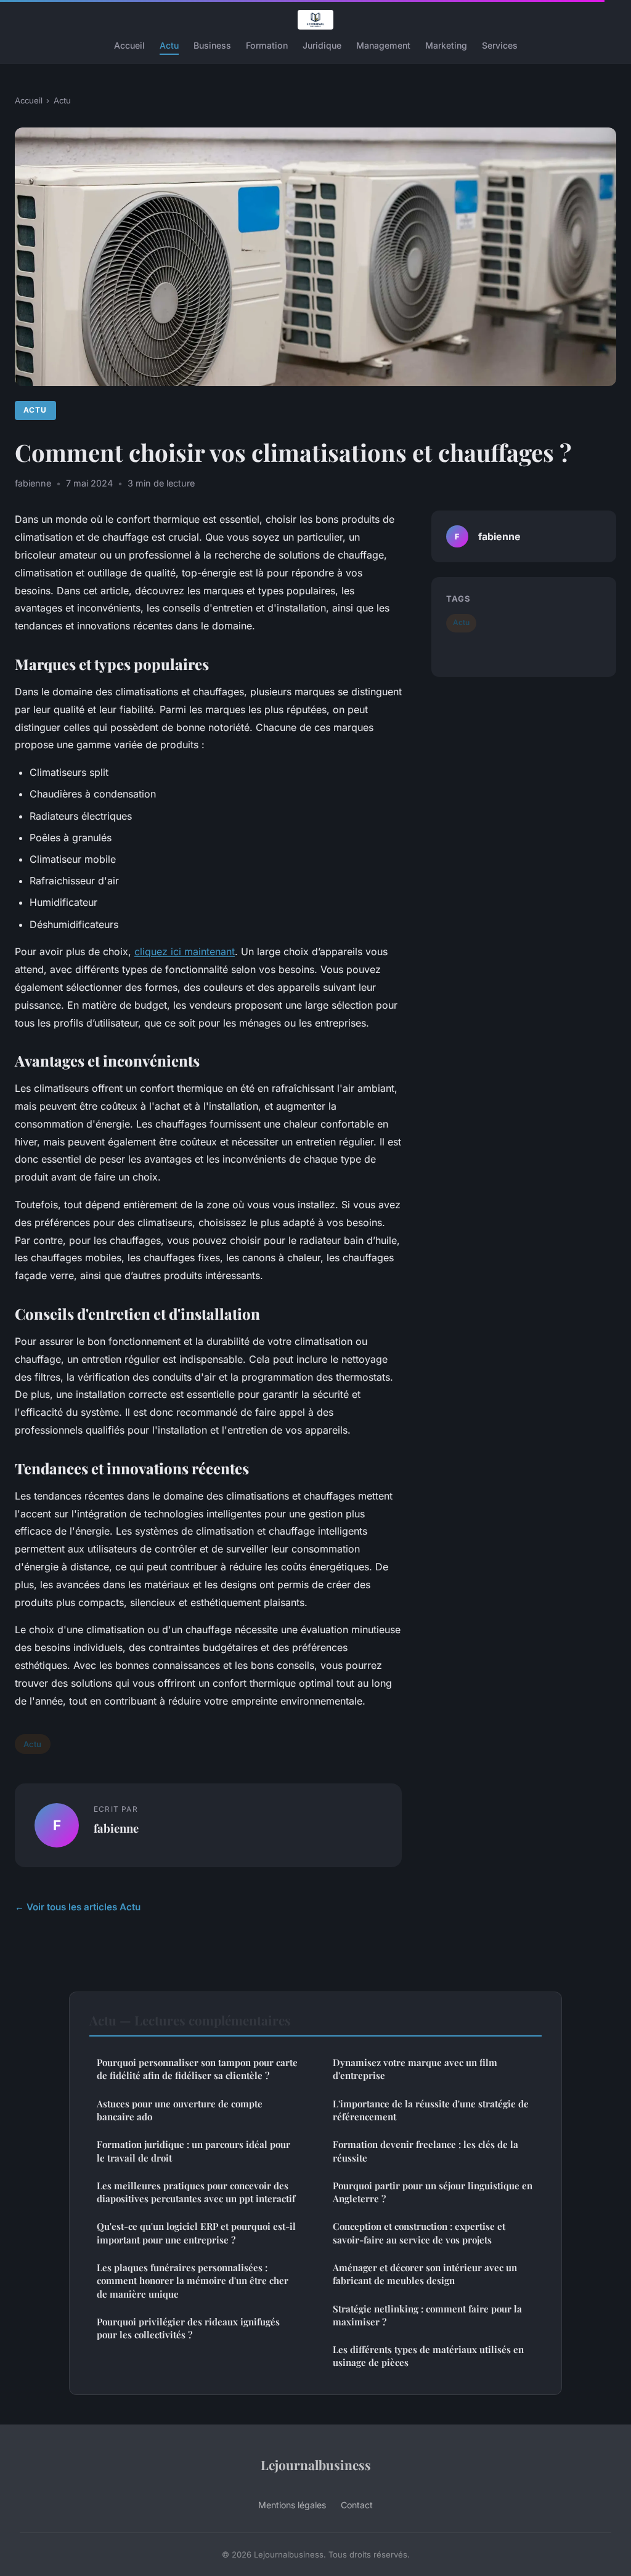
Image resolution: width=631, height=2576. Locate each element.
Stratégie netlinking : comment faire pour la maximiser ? (427, 2315)
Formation (267, 45)
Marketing (446, 45)
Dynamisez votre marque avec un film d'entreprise (415, 2069)
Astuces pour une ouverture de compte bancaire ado (180, 2110)
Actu (169, 45)
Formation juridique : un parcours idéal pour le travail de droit (193, 2151)
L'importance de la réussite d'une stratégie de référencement (431, 2110)
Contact (357, 2505)
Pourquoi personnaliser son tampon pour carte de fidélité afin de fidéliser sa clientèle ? (197, 2069)
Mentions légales (292, 2505)
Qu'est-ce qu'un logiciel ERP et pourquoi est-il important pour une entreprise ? (196, 2233)
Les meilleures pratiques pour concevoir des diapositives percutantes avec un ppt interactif (196, 2192)
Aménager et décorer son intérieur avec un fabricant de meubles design (425, 2274)
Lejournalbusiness (316, 2465)
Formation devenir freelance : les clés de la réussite (425, 2151)
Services (500, 45)
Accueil (129, 45)
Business (212, 45)
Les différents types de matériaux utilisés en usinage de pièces (428, 2356)
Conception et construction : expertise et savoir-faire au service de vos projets (419, 2233)
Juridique (322, 45)
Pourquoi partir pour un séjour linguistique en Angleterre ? (433, 2192)
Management (383, 45)
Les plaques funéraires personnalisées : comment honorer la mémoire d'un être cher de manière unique (193, 2281)
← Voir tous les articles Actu (78, 1907)
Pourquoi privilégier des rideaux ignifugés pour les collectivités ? (188, 2328)
